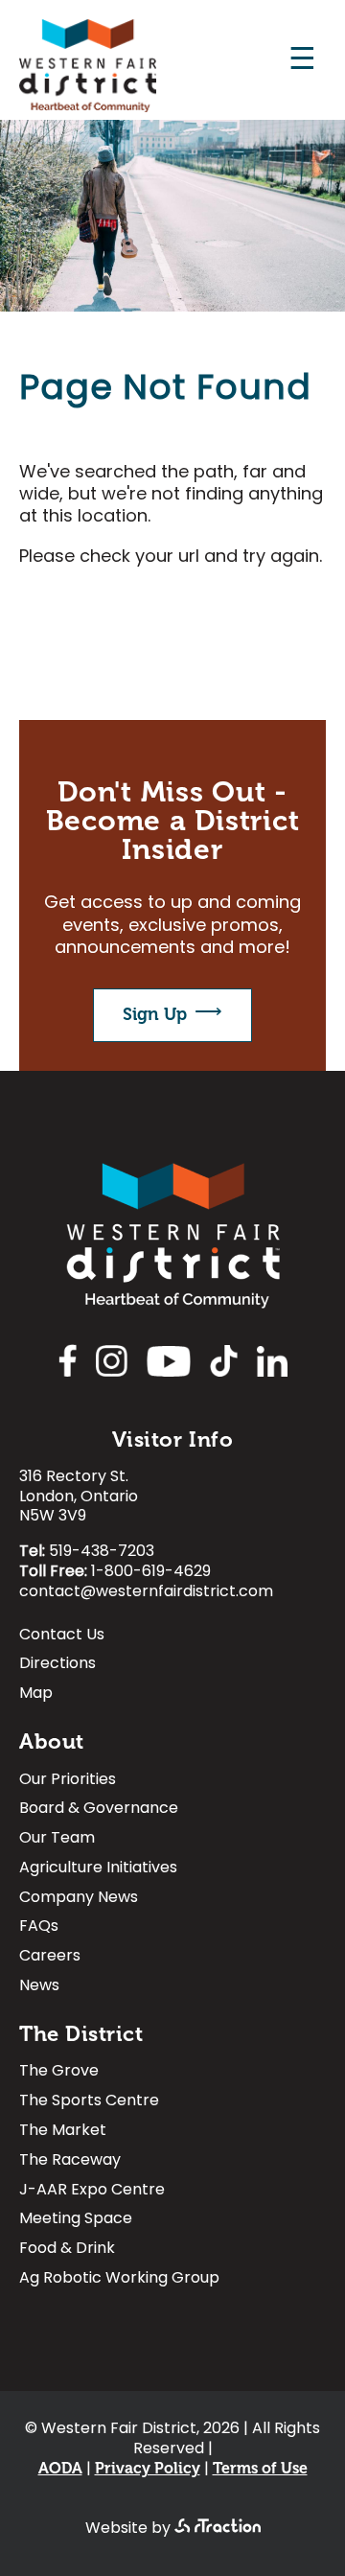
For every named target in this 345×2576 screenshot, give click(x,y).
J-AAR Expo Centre (92, 2192)
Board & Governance (99, 1810)
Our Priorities (68, 1782)
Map (36, 1695)
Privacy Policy (148, 2469)
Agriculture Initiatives (98, 1870)
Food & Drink (67, 2251)
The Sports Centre (89, 2103)
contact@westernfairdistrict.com (146, 1592)
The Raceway (70, 2162)
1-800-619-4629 (151, 1572)
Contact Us (62, 1637)
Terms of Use (260, 2469)
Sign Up (155, 1014)
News (39, 1988)
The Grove (59, 2073)
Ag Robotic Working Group (119, 2280)
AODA (60, 2469)
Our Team (57, 1840)
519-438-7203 (102, 1552)
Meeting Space (76, 2221)
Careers (50, 1958)
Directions (57, 1666)
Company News (79, 1900)
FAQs (39, 1928)
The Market (63, 2133)
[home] (88, 108)
